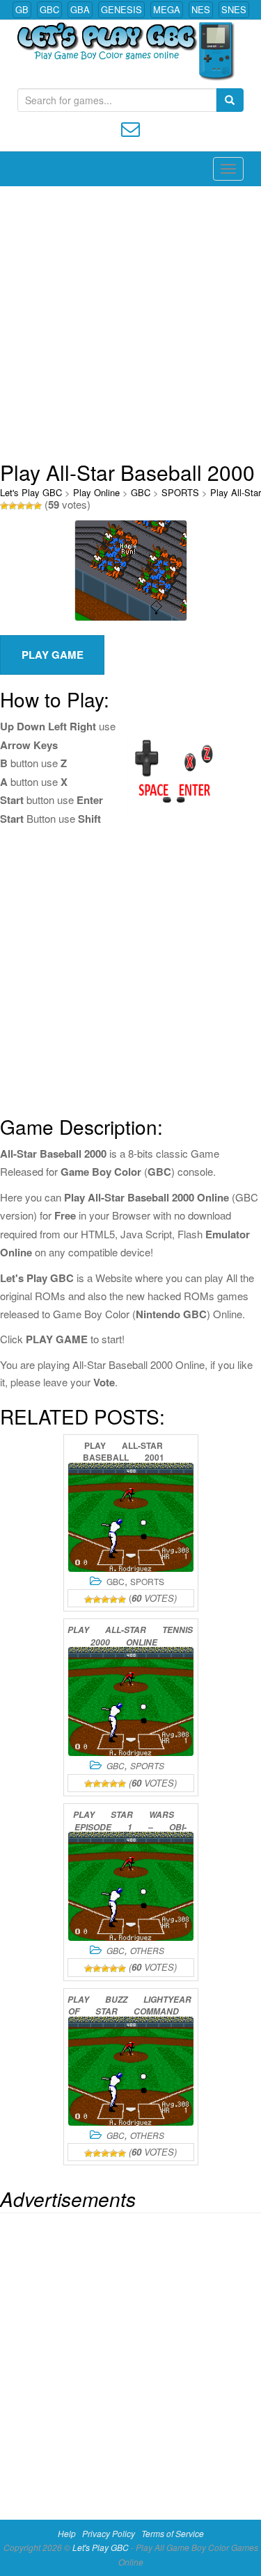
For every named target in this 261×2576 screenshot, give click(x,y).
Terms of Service (173, 2533)
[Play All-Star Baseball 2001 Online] (131, 1517)
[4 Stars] (29, 506)
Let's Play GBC (31, 492)
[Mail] (130, 128)
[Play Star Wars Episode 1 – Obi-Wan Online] (131, 1886)
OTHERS (147, 1950)
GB (22, 9)
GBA (80, 9)
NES (201, 9)
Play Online (96, 492)
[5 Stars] (38, 506)
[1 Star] (4, 506)
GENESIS (121, 9)
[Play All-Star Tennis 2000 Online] (131, 1701)
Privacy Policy (109, 2533)
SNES (234, 9)
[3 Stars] (21, 506)
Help (67, 2533)
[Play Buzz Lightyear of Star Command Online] (131, 2071)
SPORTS (180, 492)
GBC (49, 9)
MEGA (167, 9)
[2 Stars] (13, 506)
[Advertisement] (130, 323)
